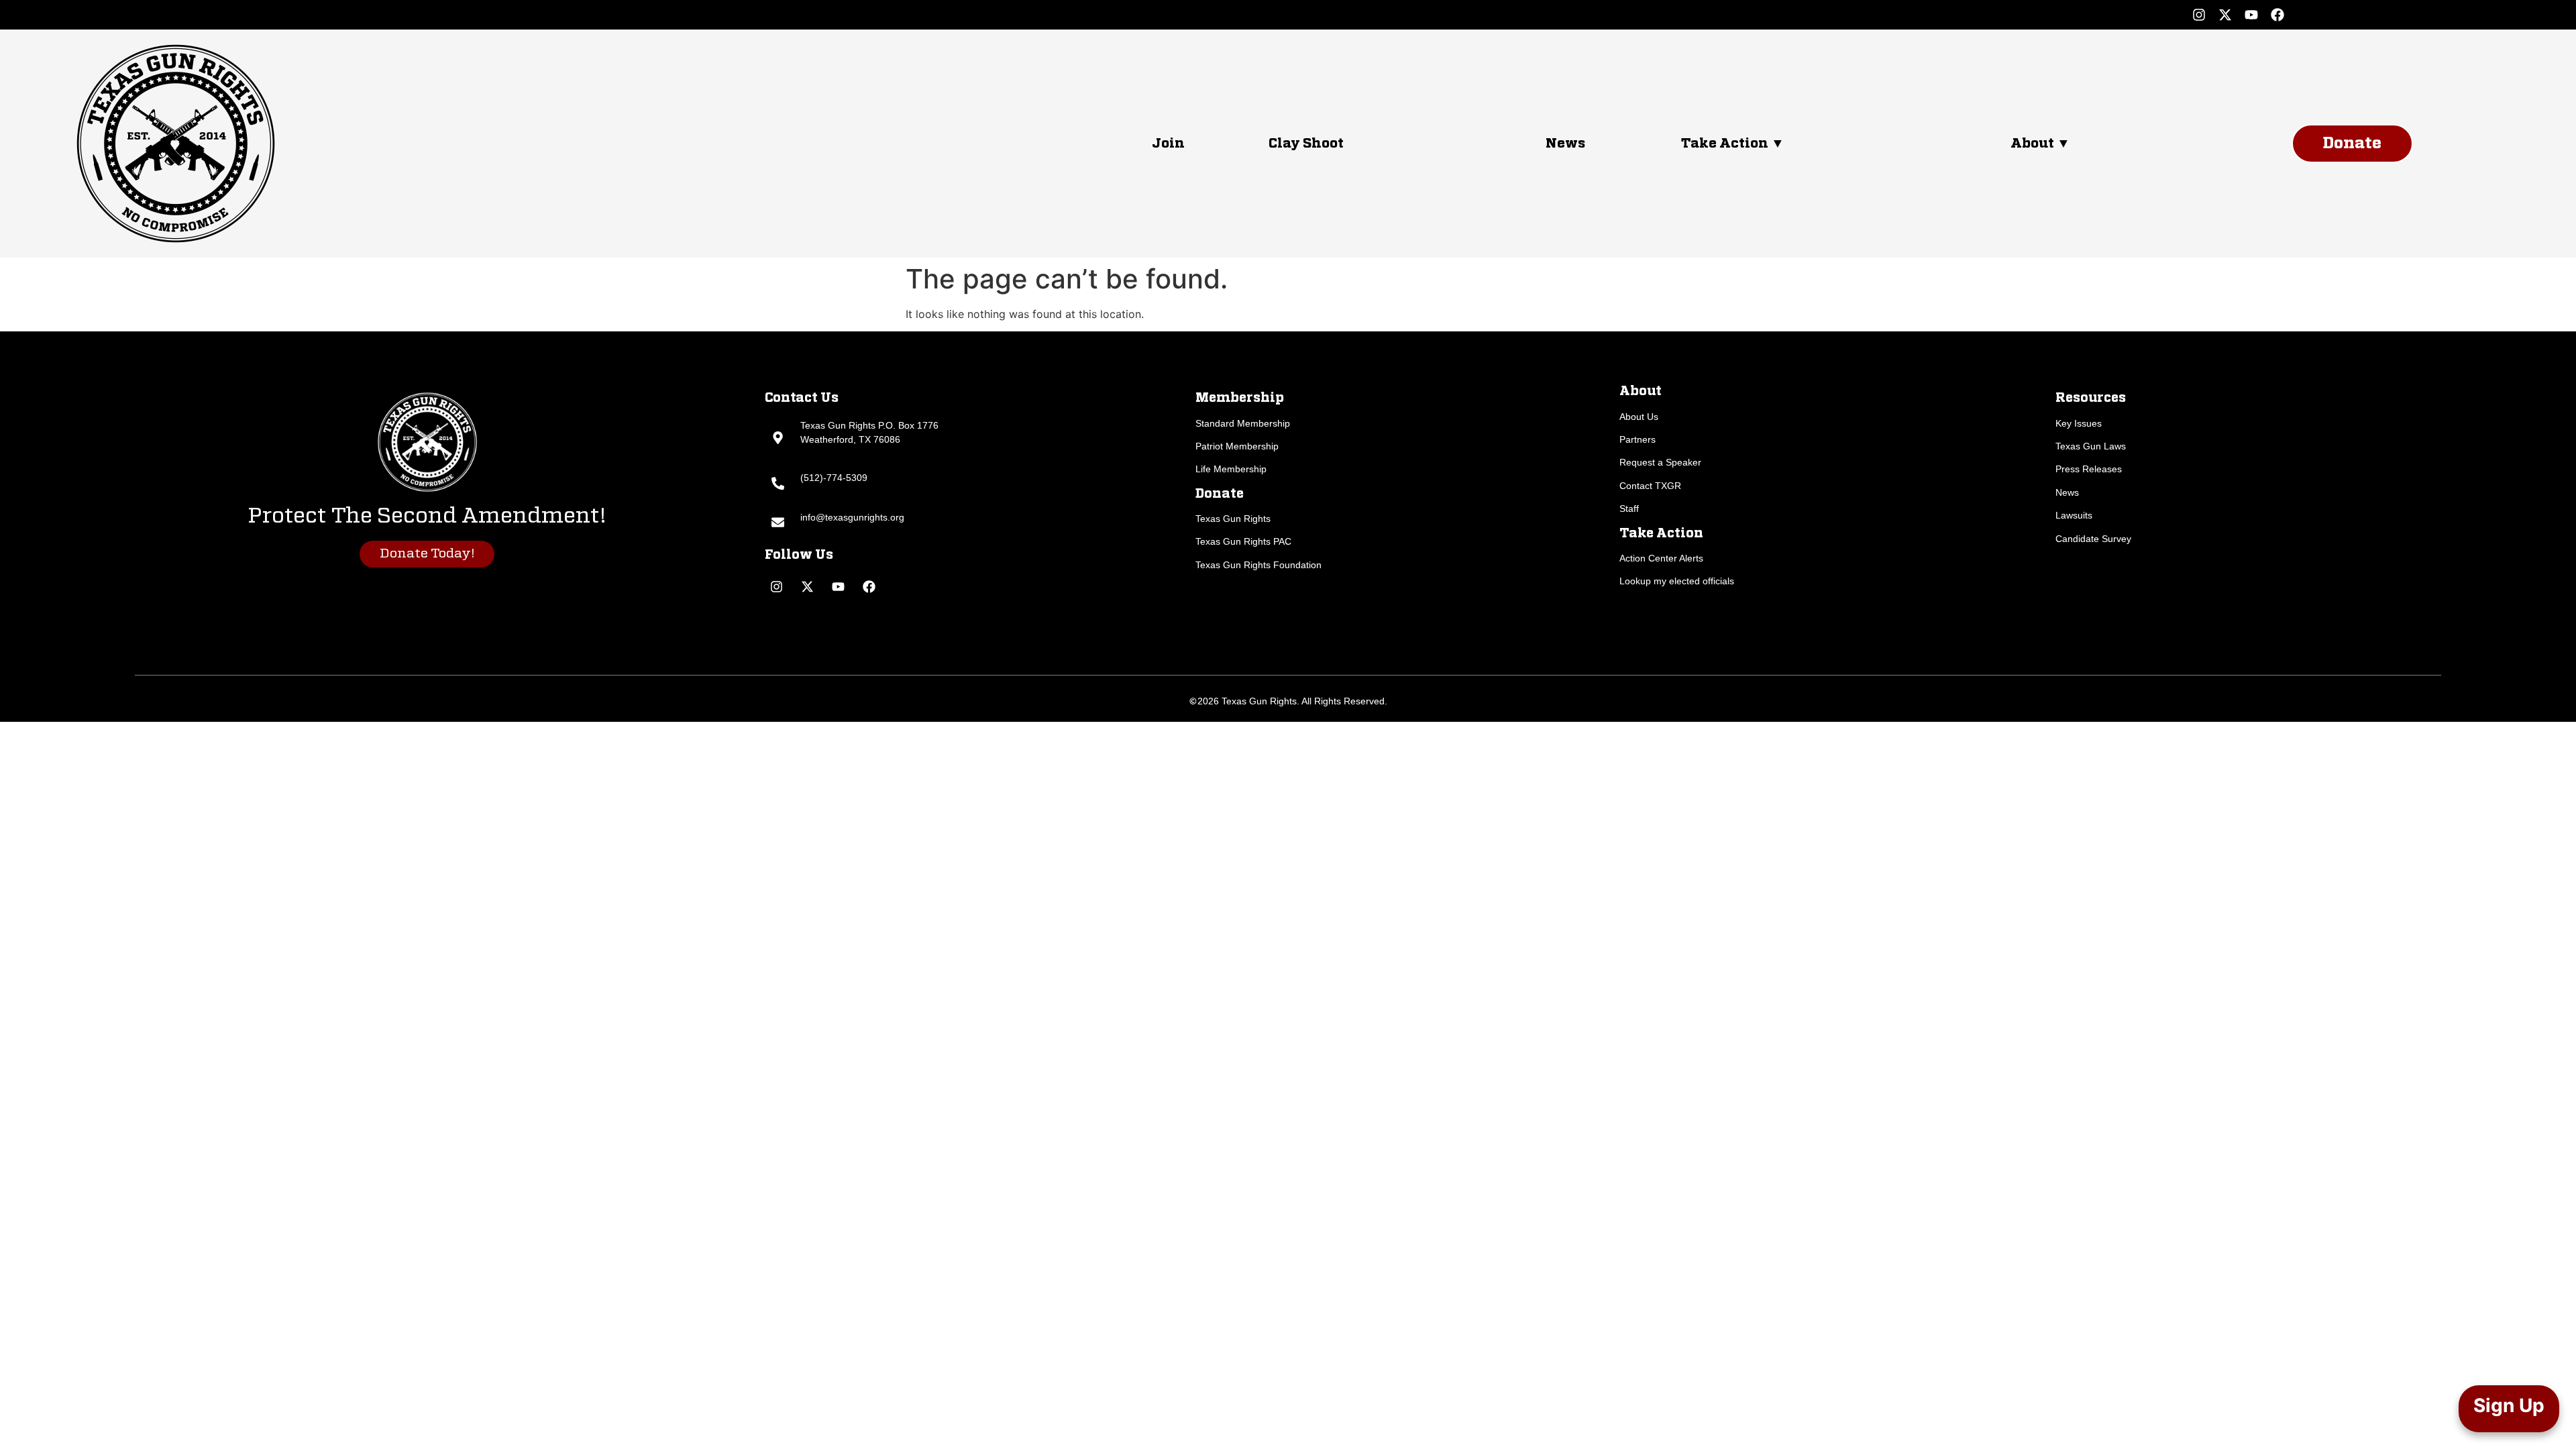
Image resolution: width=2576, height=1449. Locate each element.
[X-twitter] (2225, 15)
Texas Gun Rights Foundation (1258, 565)
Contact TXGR (1650, 486)
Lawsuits (2074, 515)
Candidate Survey (2093, 539)
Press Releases (2089, 469)
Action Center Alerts (1661, 558)
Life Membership (1231, 469)
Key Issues (2079, 423)
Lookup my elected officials (1677, 581)
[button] (1832, 144)
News (1565, 144)
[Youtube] (2251, 15)
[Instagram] (2199, 15)
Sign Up (2509, 1405)
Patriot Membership (1237, 446)
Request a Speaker (1660, 462)
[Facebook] (2277, 15)
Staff (1629, 508)
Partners (1638, 439)
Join (1168, 144)
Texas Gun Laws (2091, 446)
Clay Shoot (1306, 144)
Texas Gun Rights (1233, 519)
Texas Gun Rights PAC (1243, 541)
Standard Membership (1243, 423)
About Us (1639, 417)
